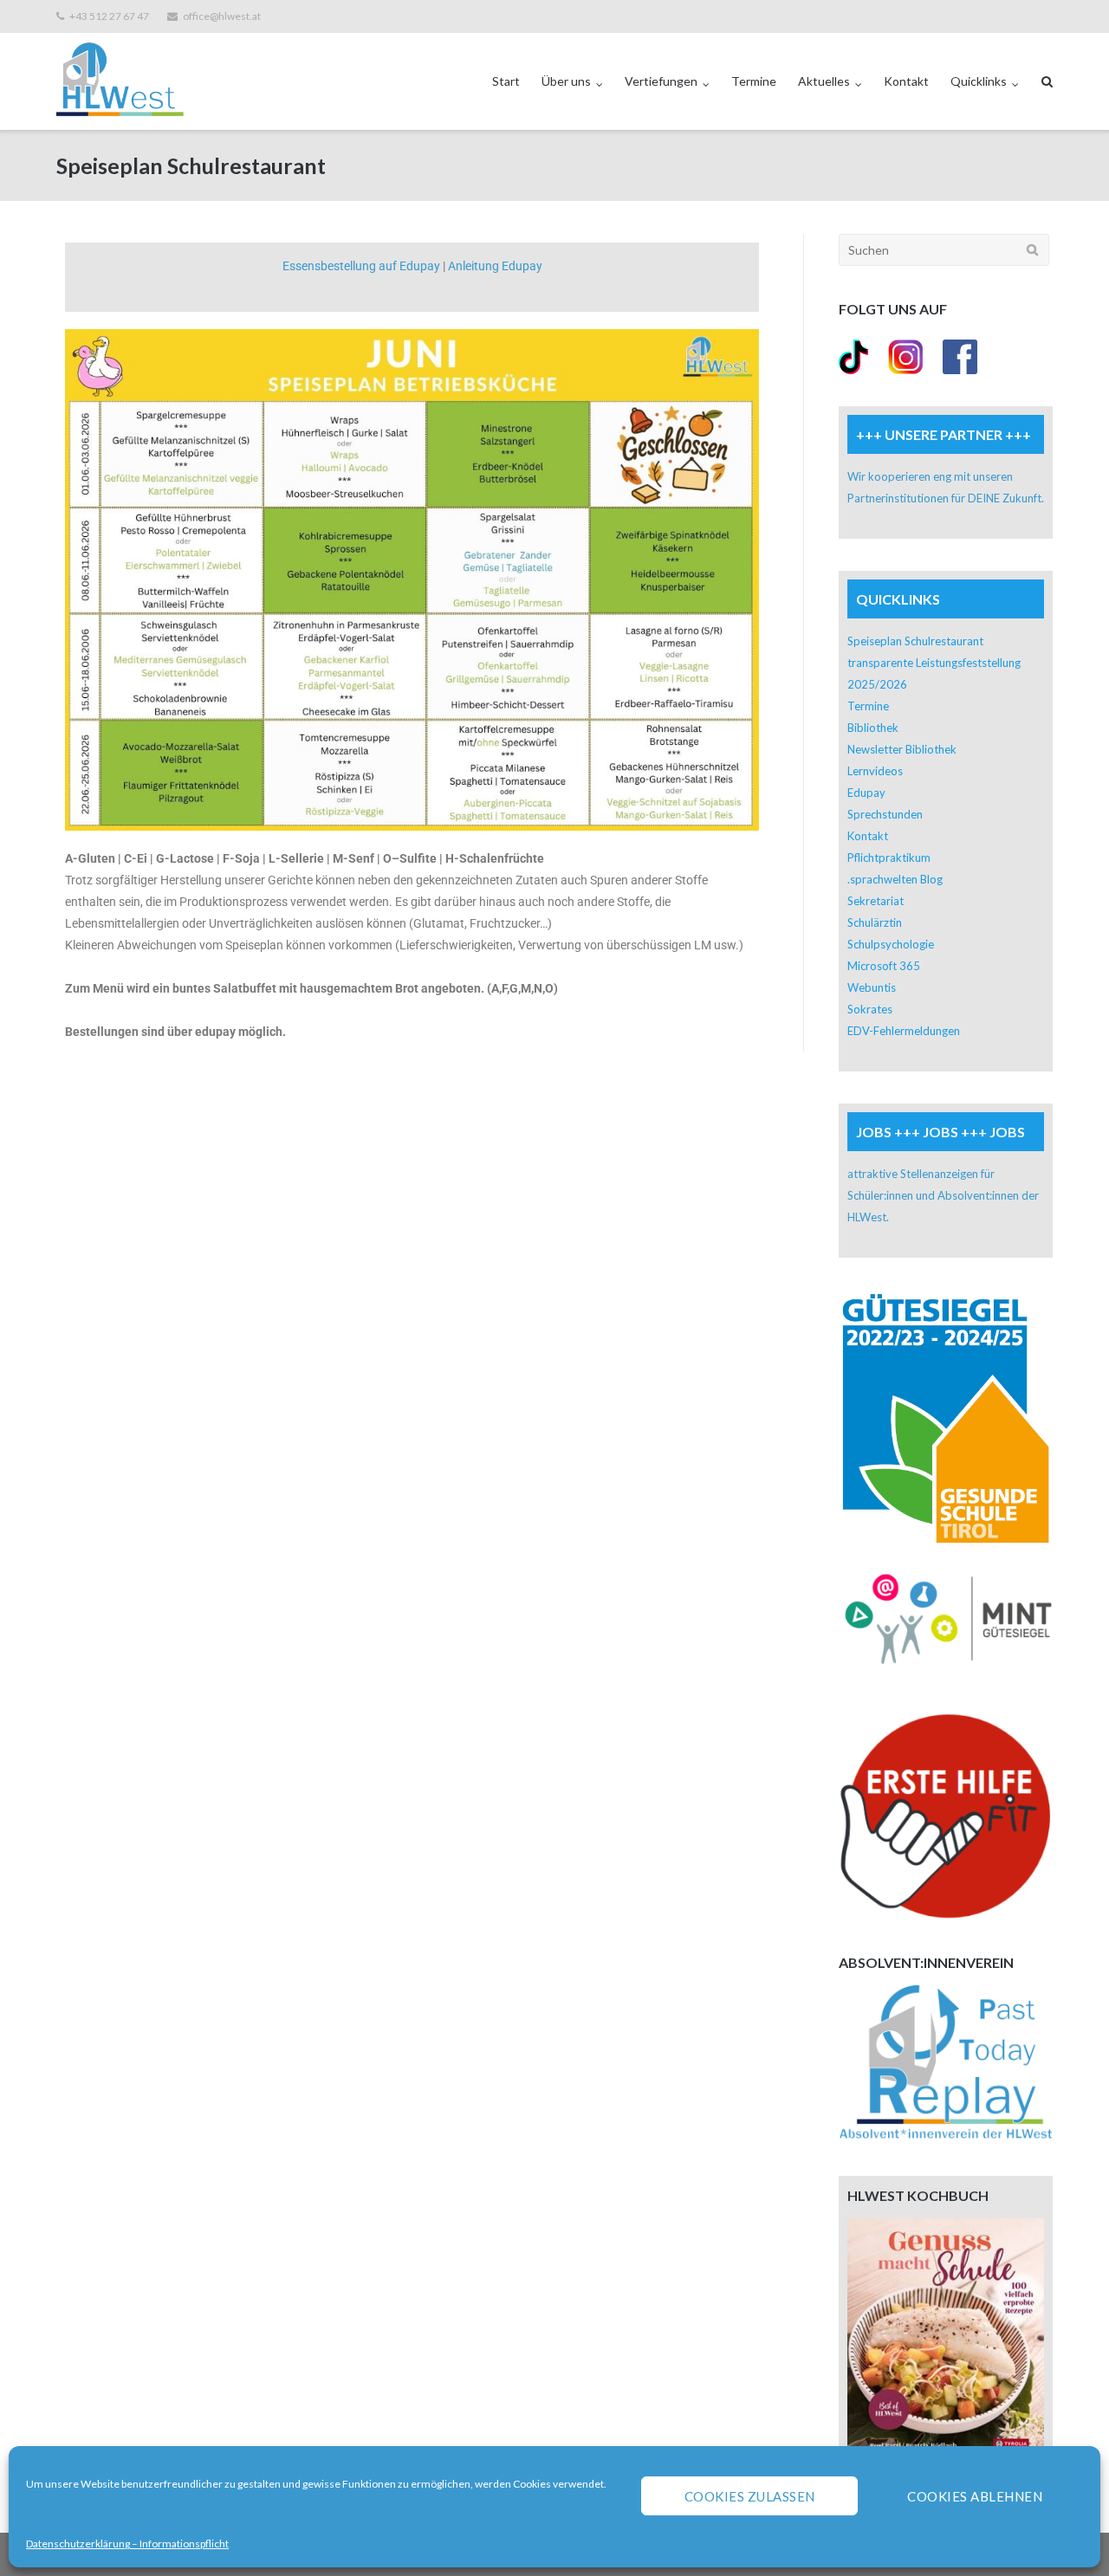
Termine (754, 81)
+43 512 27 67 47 (109, 16)
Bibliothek (873, 728)
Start (506, 81)
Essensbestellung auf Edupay (361, 266)
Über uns (566, 81)
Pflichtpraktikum (889, 858)
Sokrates (870, 1009)
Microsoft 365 (884, 966)
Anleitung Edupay (495, 266)
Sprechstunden (885, 814)
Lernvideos (875, 771)
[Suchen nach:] (944, 250)
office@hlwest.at (222, 16)
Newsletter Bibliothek (902, 749)
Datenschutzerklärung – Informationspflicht (127, 2544)
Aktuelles (824, 81)
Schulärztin (875, 922)
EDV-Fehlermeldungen (904, 1031)
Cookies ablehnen (975, 2496)
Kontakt (906, 81)
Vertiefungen (661, 81)
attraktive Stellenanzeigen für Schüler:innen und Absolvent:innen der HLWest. (943, 1195)
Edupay (866, 793)
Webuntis (872, 987)
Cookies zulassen (750, 2496)
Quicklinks (979, 81)
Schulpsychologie (891, 944)
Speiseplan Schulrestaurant (915, 641)
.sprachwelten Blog (895, 879)
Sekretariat (876, 901)
